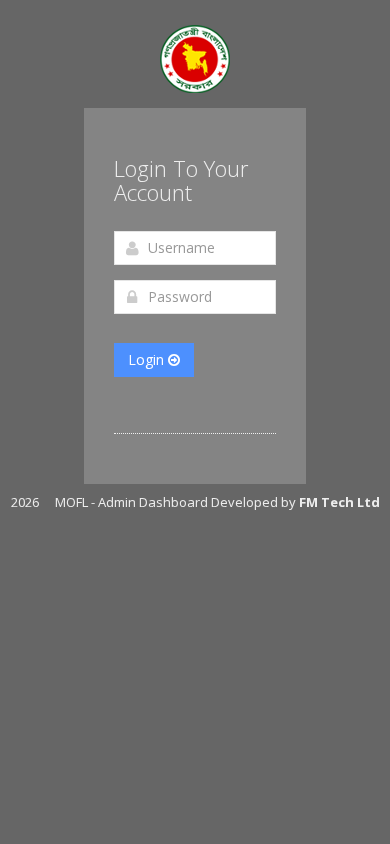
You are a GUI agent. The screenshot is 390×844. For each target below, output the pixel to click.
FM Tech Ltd (339, 502)
